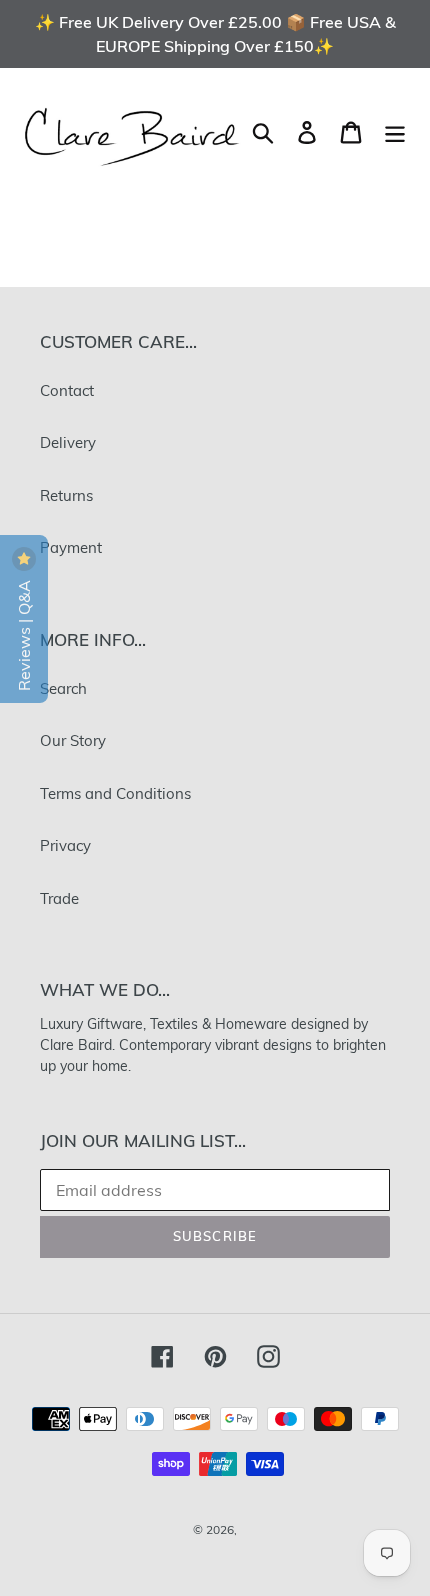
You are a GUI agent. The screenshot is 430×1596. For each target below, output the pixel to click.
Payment (71, 547)
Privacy (65, 845)
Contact (67, 390)
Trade (59, 898)
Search (63, 688)
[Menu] (395, 132)
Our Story (73, 740)
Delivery (68, 442)
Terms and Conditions (115, 793)
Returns (66, 495)
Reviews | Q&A (24, 633)
